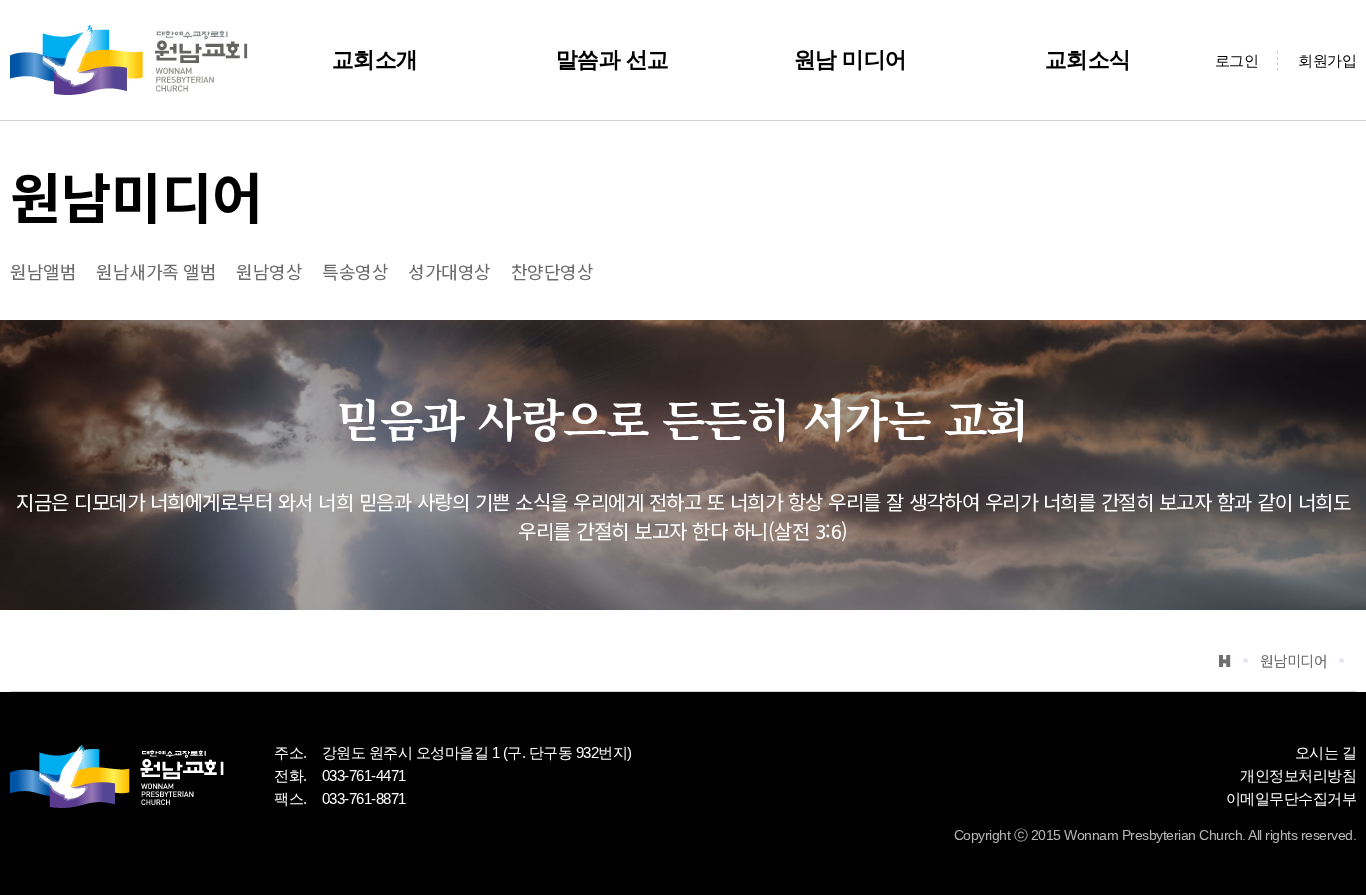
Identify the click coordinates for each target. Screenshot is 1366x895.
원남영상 (269, 271)
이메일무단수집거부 (1291, 798)
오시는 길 (1326, 752)
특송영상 (355, 271)
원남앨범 (43, 271)
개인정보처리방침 (1298, 775)
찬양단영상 (552, 271)
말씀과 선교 (612, 59)
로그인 (1237, 60)
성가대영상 (449, 271)
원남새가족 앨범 (156, 271)
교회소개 (375, 59)
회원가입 (1327, 60)
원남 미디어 (850, 59)
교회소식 (1088, 59)
